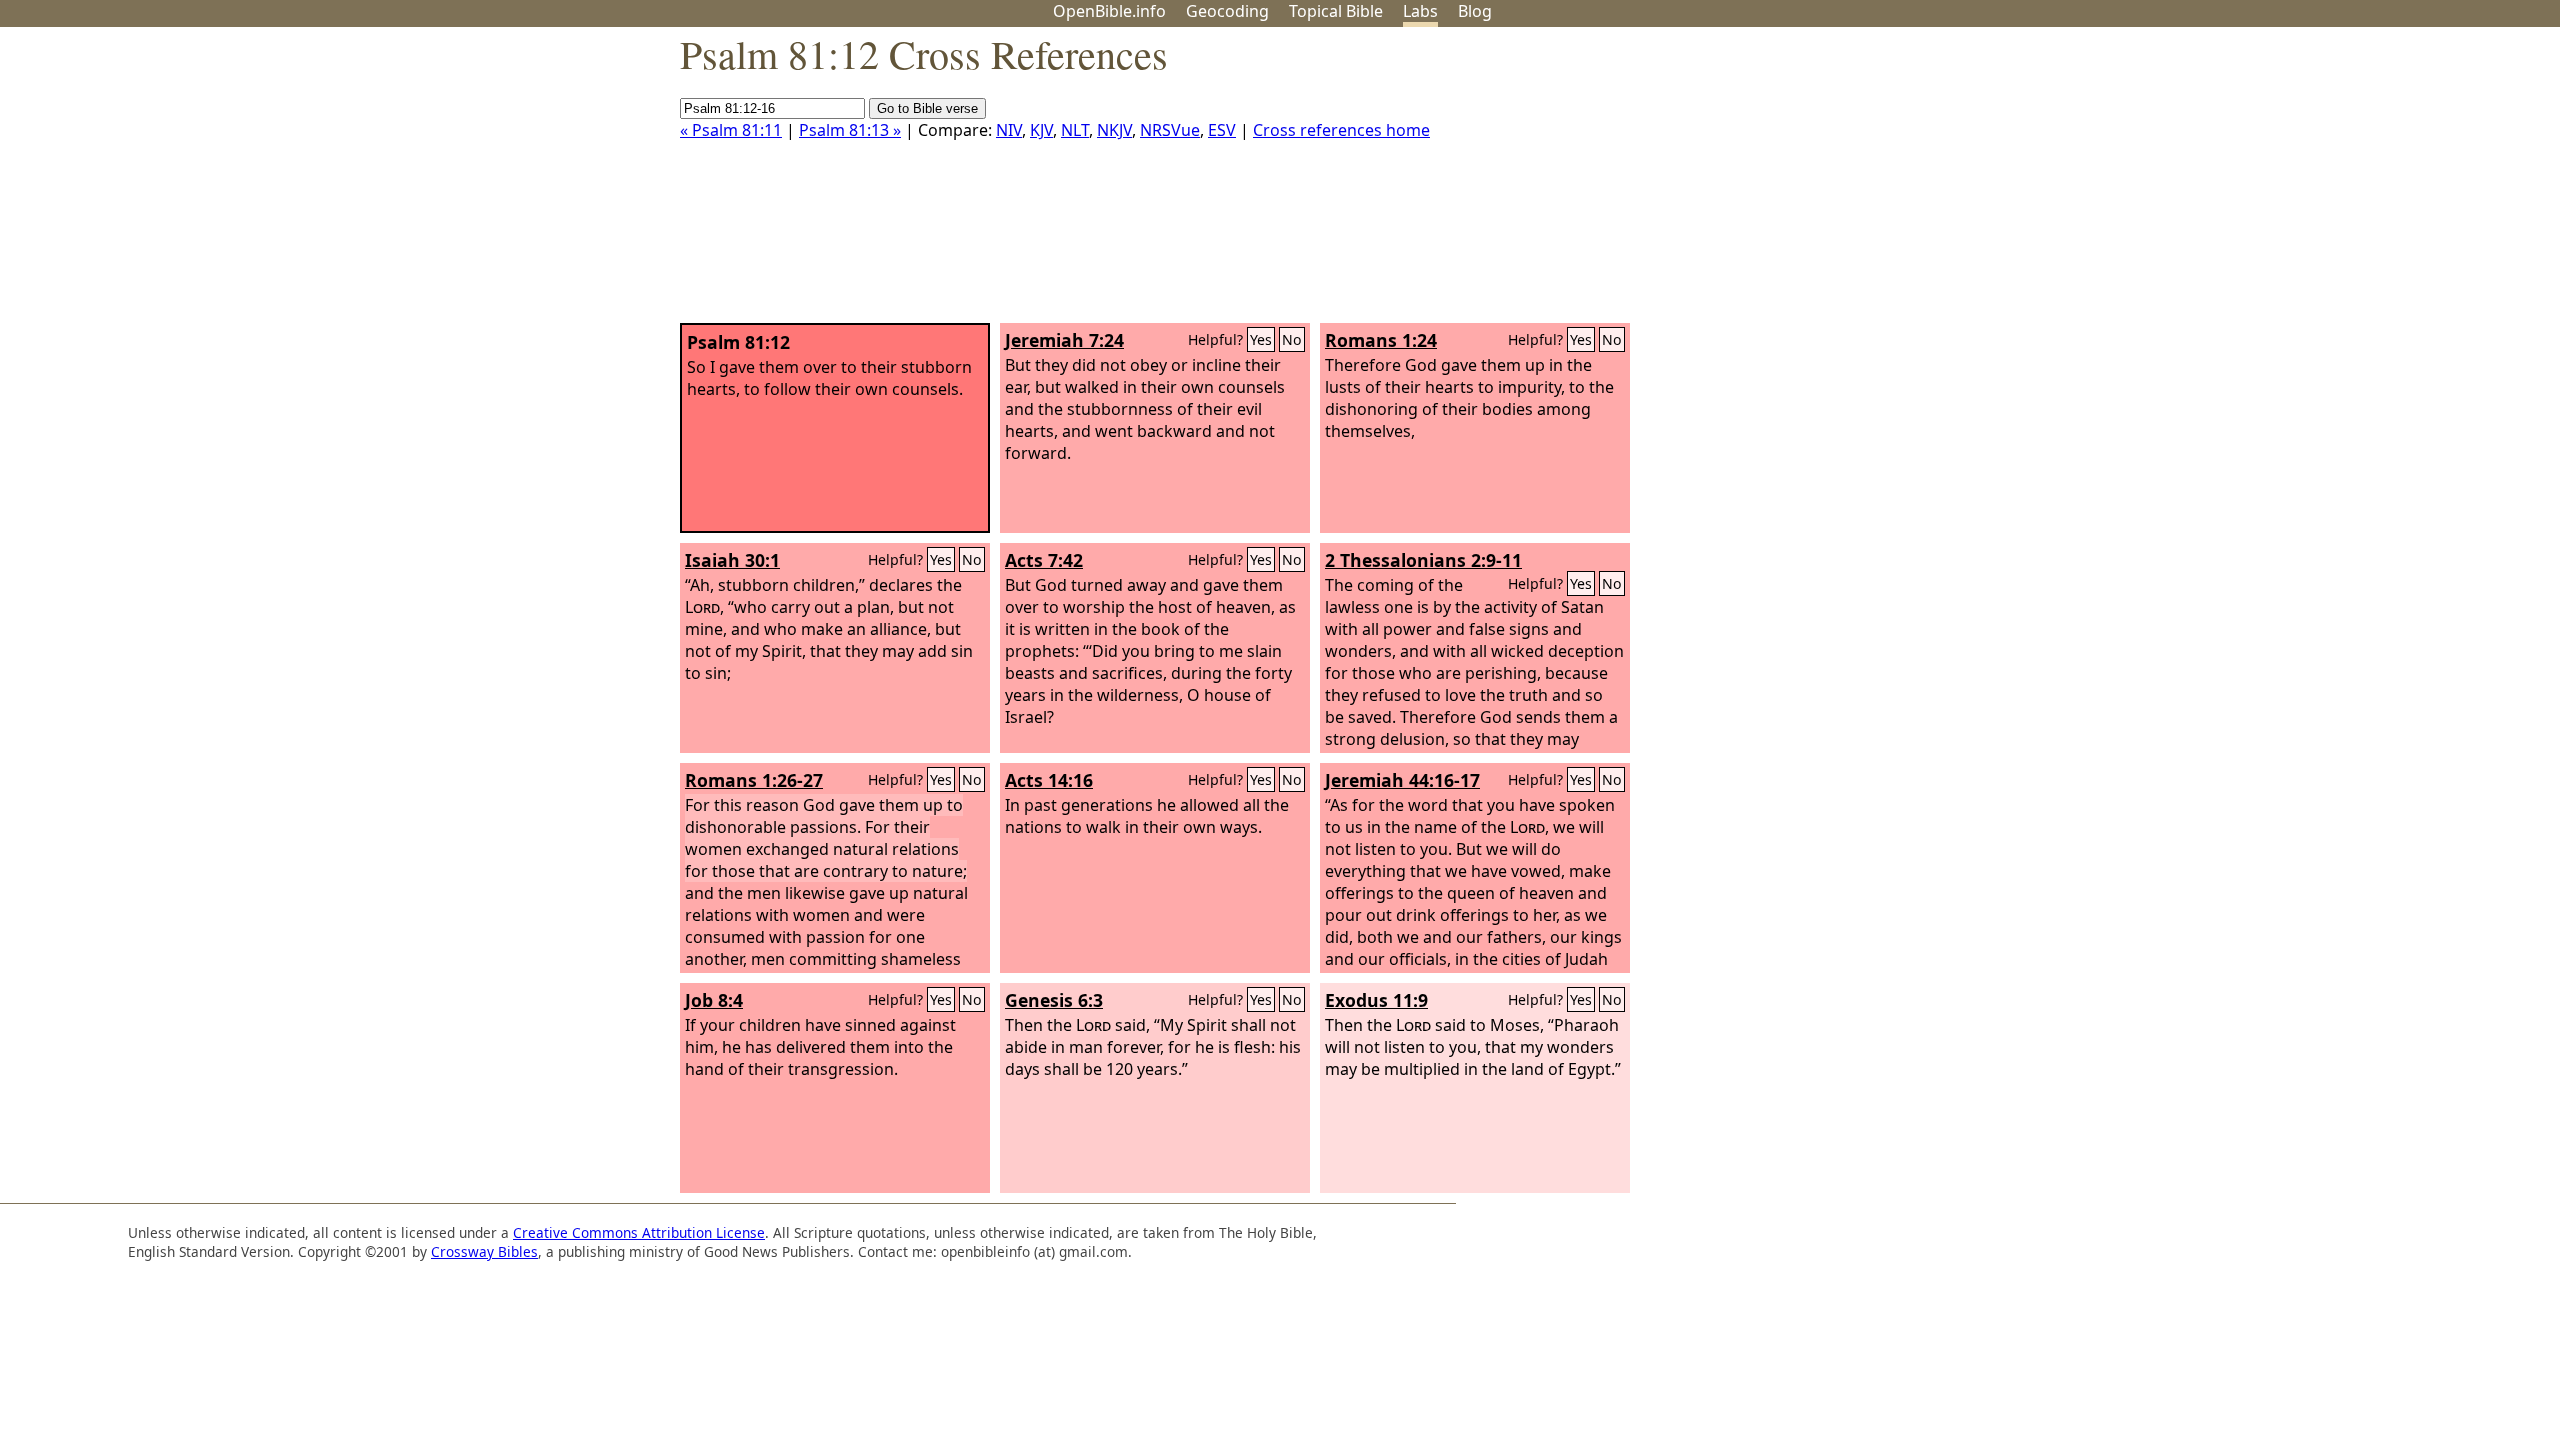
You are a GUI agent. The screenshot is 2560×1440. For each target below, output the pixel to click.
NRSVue (1170, 130)
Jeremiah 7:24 (1064, 340)
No (1292, 339)
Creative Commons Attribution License (639, 1232)
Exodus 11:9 (1376, 1000)
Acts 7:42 (1044, 560)
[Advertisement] (2358, 183)
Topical (1336, 11)
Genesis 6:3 (1054, 1000)
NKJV (1114, 130)
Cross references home (1341, 130)
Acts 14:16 (1049, 780)
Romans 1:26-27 (754, 780)
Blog (1475, 11)
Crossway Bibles (484, 1251)
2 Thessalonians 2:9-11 (1423, 560)
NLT (1075, 130)
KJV (1041, 130)
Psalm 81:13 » (850, 130)
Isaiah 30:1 (732, 560)
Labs (1420, 11)
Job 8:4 (714, 1000)
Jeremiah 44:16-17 (1402, 780)
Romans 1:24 (1381, 340)
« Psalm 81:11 (731, 130)
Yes (1261, 339)
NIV (1009, 130)
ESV (1222, 130)
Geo (1227, 11)
